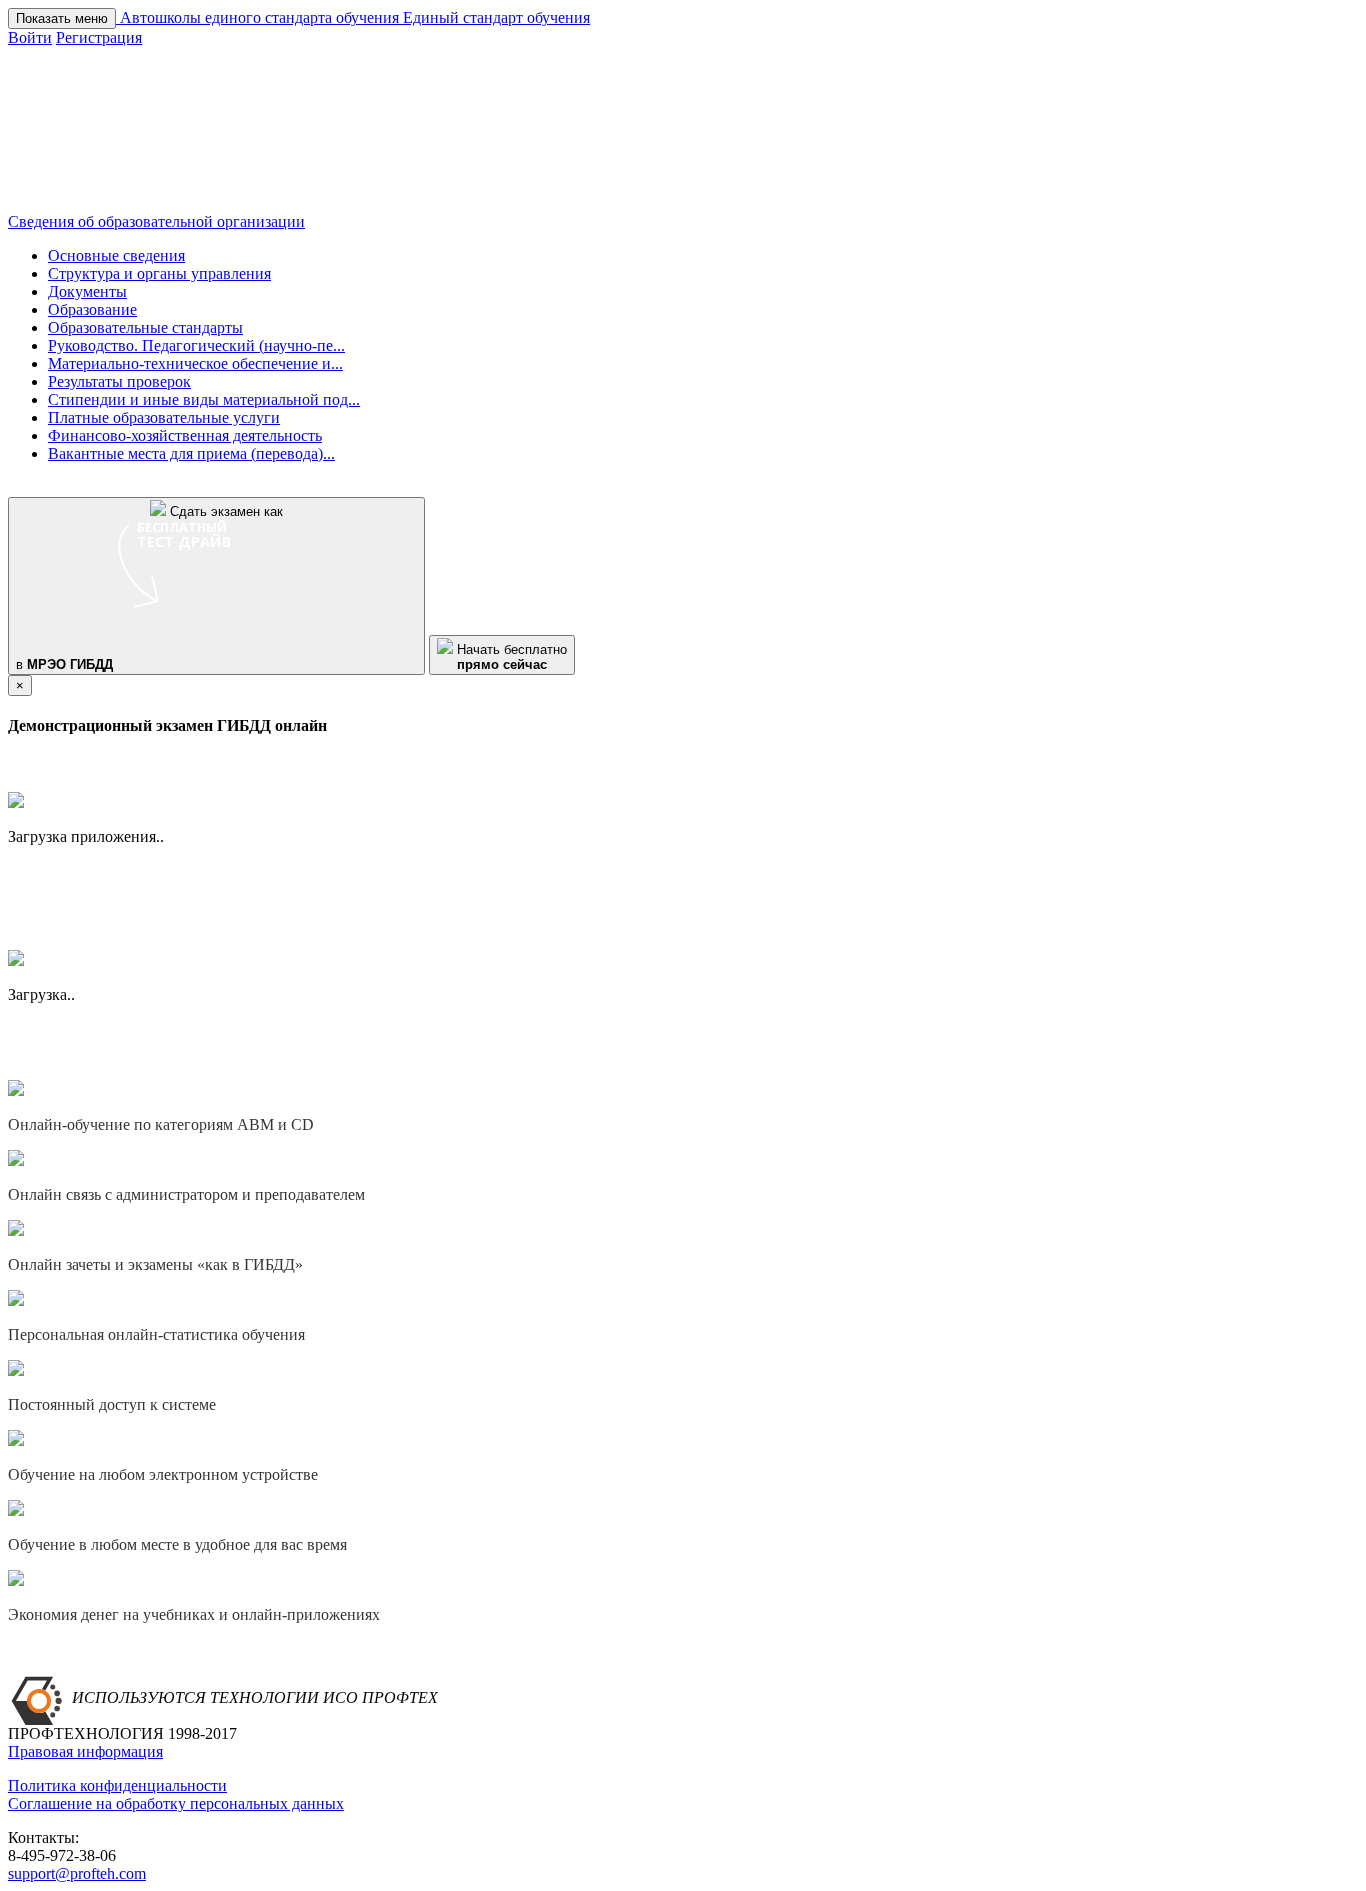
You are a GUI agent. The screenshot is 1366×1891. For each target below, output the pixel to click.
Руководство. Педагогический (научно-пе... (196, 345)
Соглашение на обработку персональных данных (176, 1803)
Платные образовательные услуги (164, 417)
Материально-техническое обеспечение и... (195, 363)
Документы (87, 291)
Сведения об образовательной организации (156, 221)
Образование (92, 309)
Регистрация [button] (99, 37)
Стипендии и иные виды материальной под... (204, 399)
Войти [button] (30, 37)
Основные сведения (116, 255)
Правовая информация (85, 1751)
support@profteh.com (77, 1873)
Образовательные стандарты (145, 327)
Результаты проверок (119, 381)
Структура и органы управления (159, 273)
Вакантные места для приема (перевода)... (191, 453)
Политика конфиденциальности (117, 1785)
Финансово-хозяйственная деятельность (185, 435)
